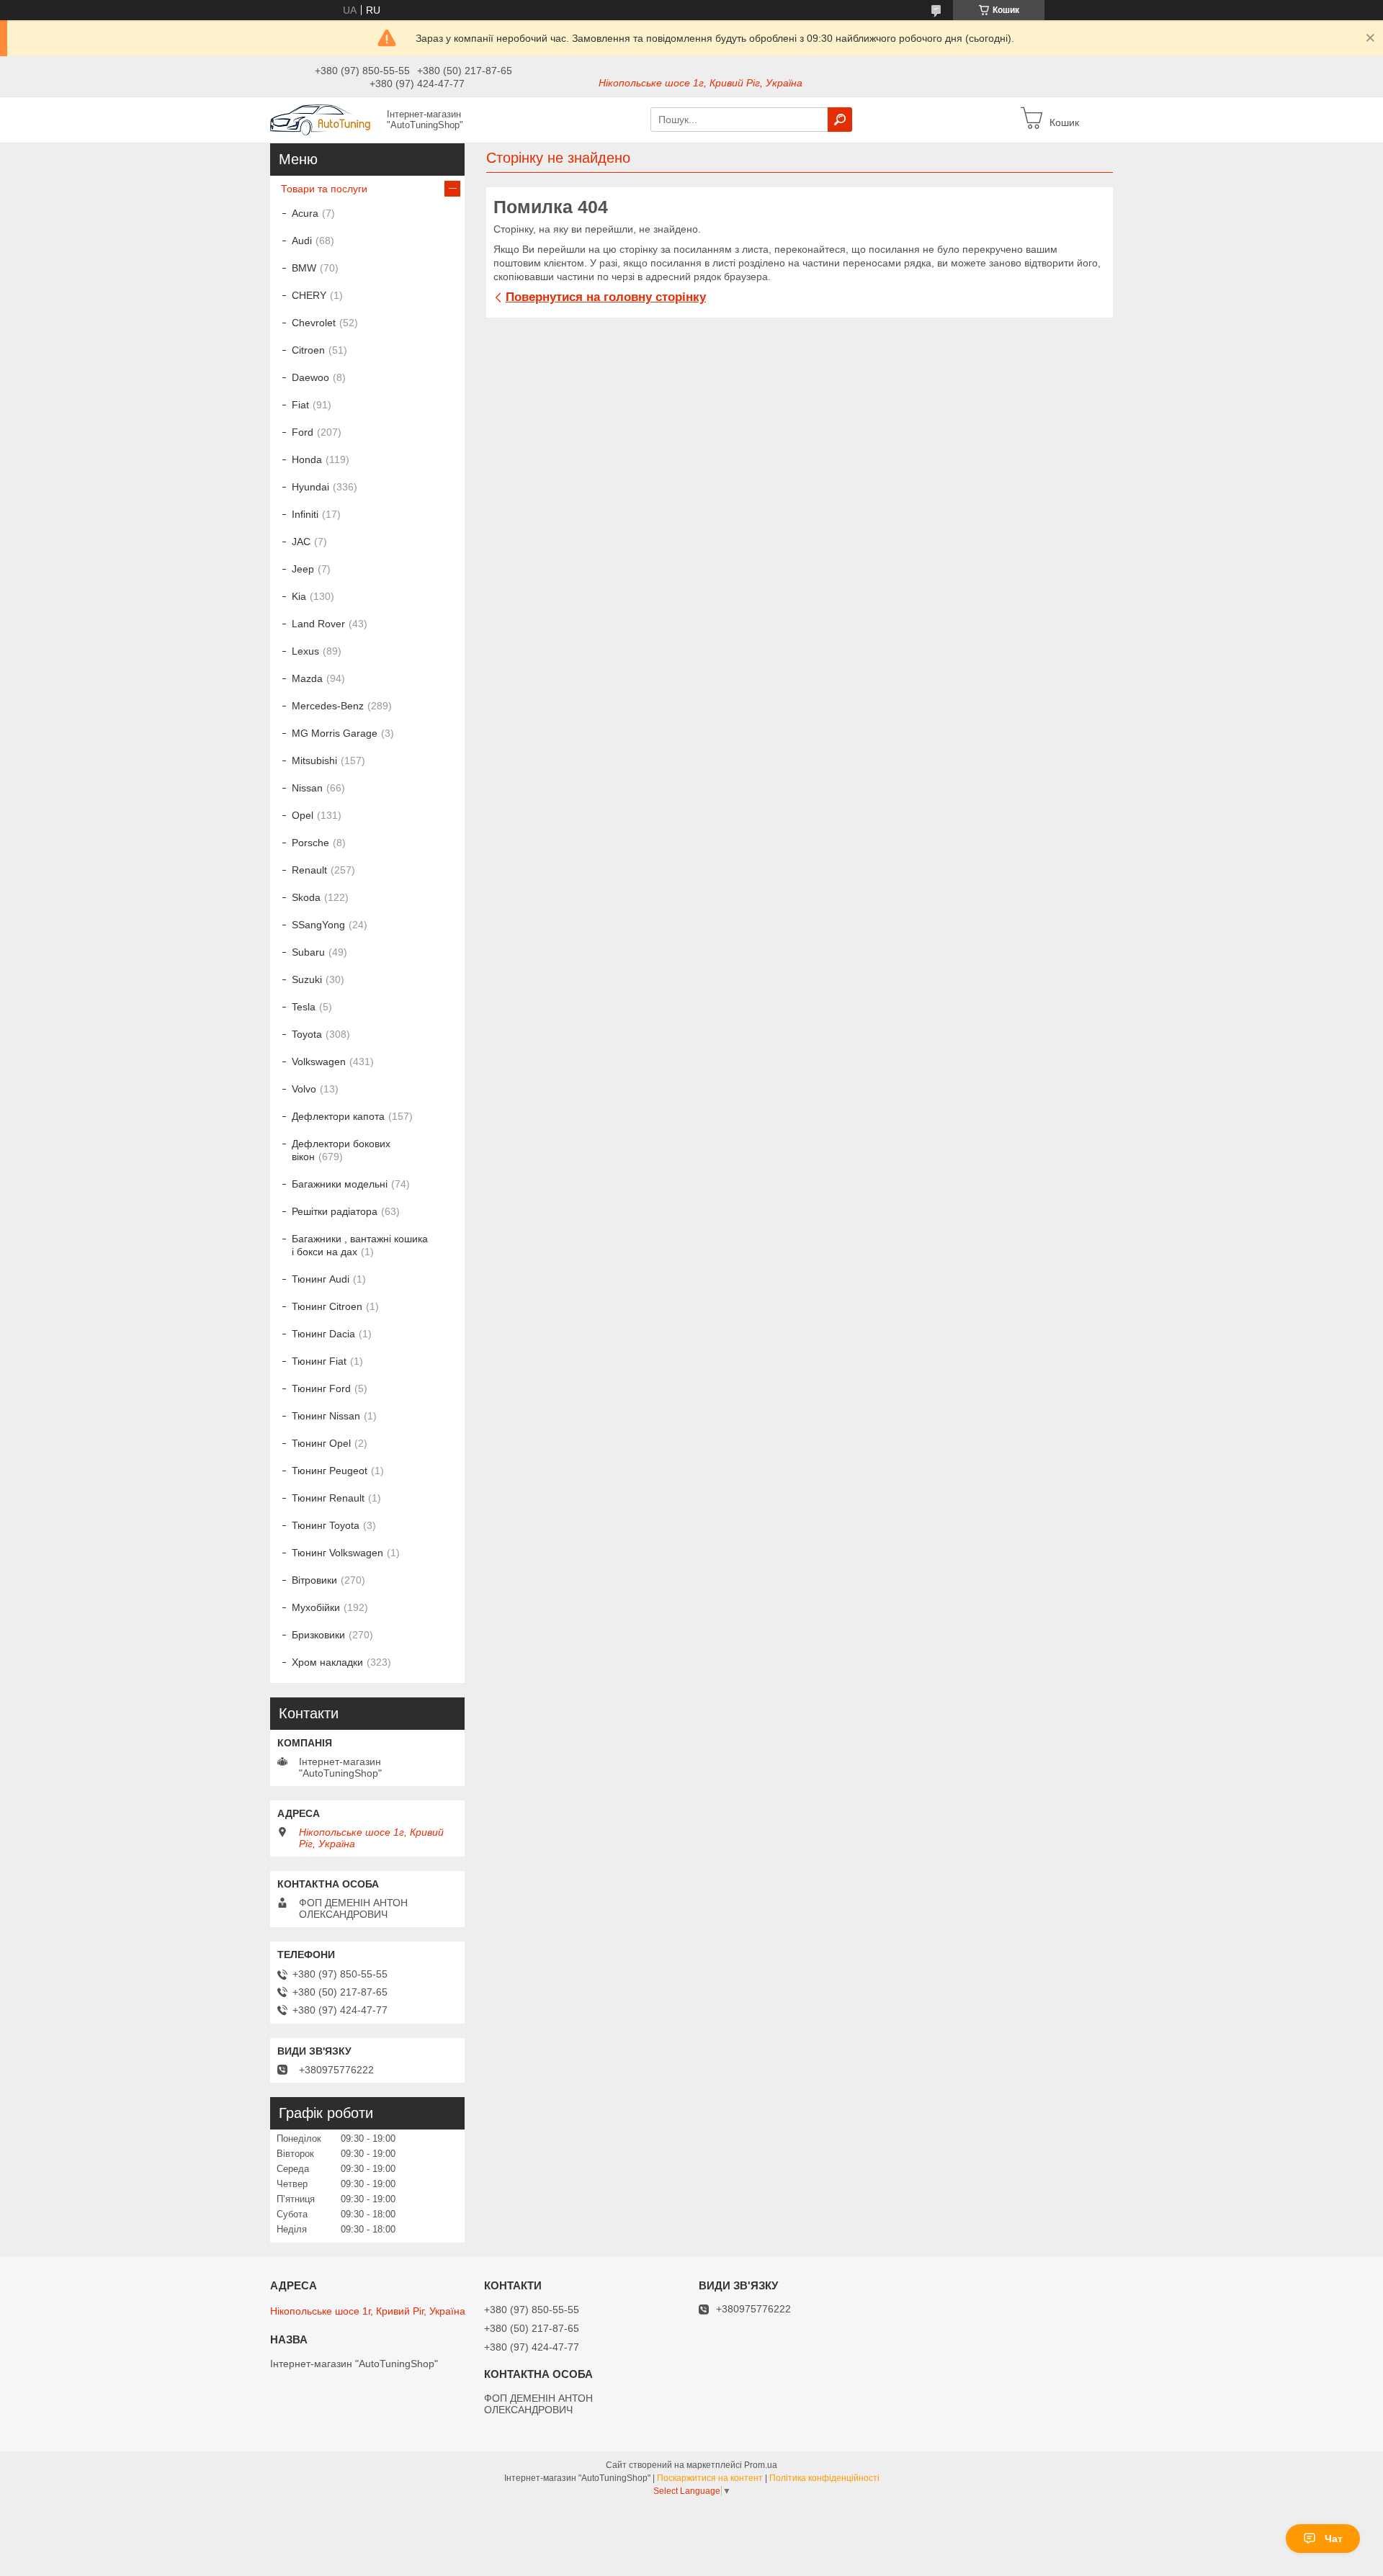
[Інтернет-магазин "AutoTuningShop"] (324, 119)
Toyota (307, 1034)
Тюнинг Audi (321, 1279)
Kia (299, 596)
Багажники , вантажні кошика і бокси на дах (360, 1245)
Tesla (304, 1007)
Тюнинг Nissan (326, 1416)
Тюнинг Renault (328, 1498)
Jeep (303, 569)
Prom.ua (761, 2465)
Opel (303, 815)
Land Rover (318, 624)
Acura (305, 213)
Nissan (307, 788)
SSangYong (318, 925)
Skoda (306, 897)
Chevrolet (314, 323)
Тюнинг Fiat (319, 1361)
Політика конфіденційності (824, 2478)
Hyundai (310, 487)
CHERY (309, 295)
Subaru (308, 952)
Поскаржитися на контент (710, 2478)
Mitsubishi (314, 760)
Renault (309, 870)
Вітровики (314, 1580)
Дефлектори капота (338, 1116)
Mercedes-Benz (328, 706)
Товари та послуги (324, 189)
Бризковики (318, 1635)
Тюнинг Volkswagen (337, 1553)
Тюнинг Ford (321, 1388)
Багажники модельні (340, 1184)
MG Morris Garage (335, 733)
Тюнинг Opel (321, 1443)
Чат (1334, 2539)
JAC (301, 542)
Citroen (308, 350)
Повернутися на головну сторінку (606, 297)
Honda (307, 459)
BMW (304, 268)
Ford (303, 432)
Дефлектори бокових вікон (341, 1150)
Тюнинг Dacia (323, 1334)
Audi (302, 241)
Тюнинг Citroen (327, 1306)
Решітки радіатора (335, 1211)
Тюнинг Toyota (326, 1525)
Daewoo (310, 377)
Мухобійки (316, 1607)
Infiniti (305, 514)
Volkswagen (319, 1062)
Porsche (310, 843)
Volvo (304, 1089)
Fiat (300, 405)
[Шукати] (840, 120)
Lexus (305, 651)
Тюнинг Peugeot (330, 1471)
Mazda (307, 678)
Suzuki (307, 979)
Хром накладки (327, 1662)
